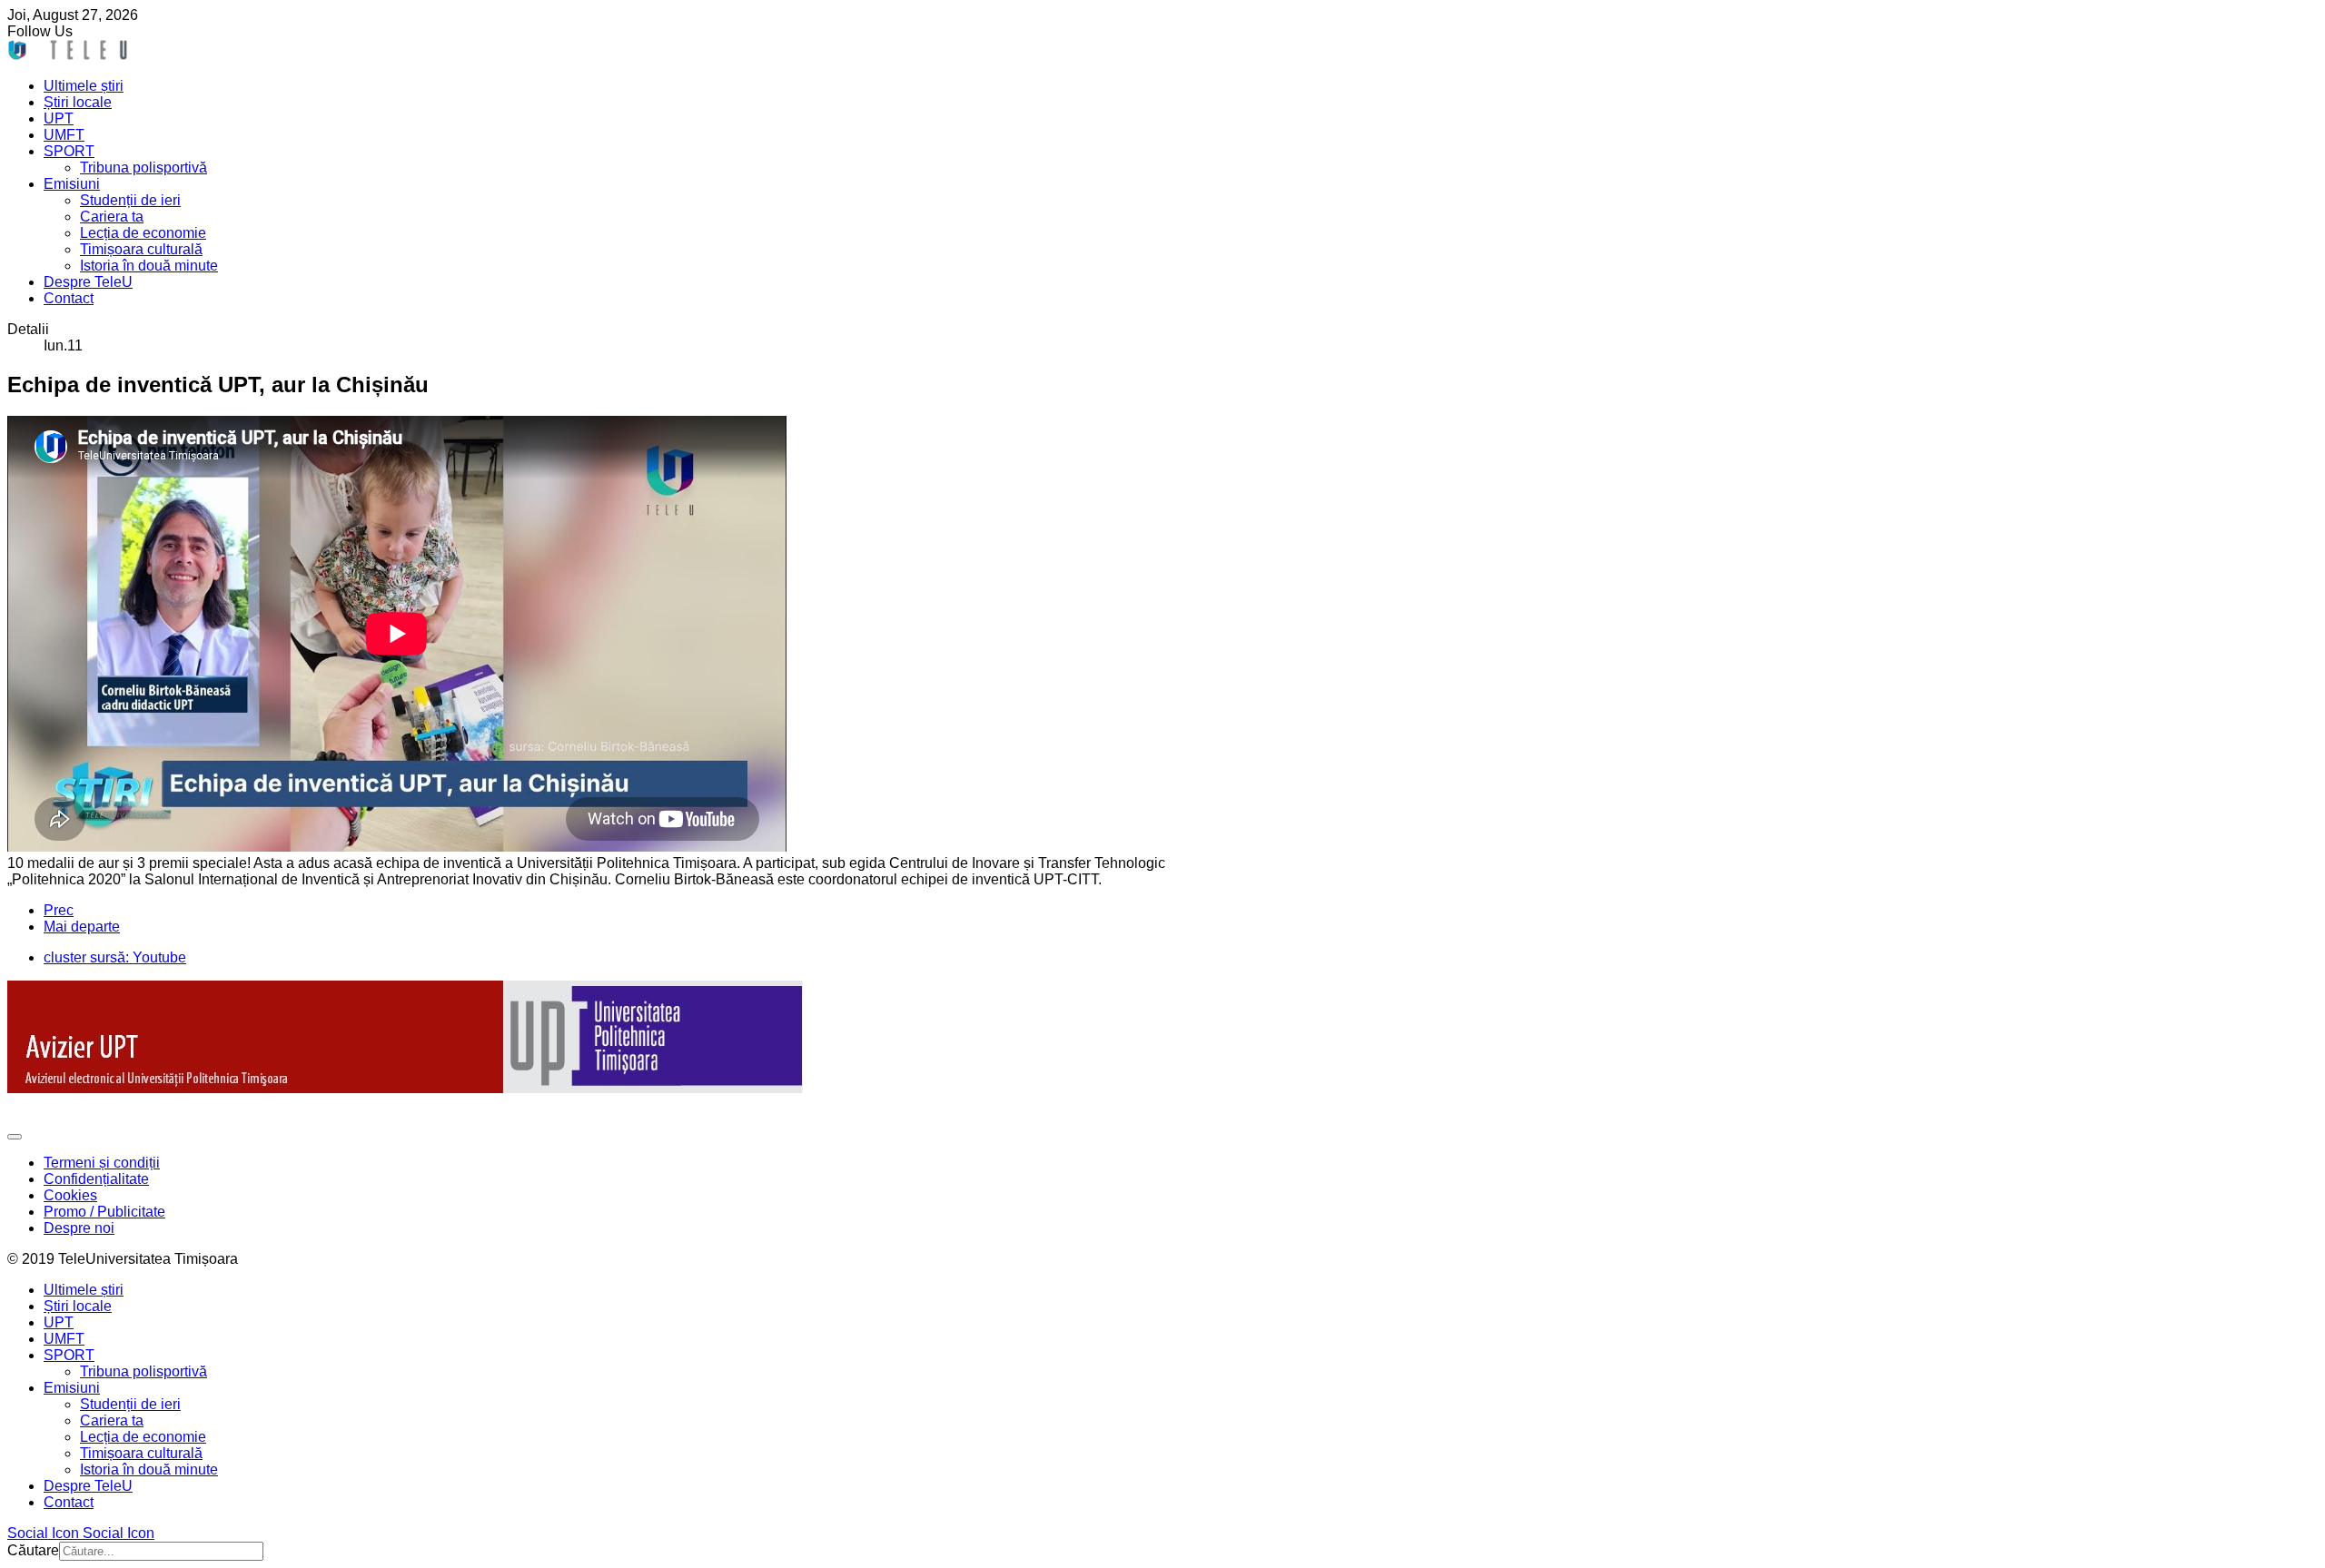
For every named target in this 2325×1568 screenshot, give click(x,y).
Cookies (70, 1195)
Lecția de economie (143, 233)
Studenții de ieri (130, 200)
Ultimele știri (84, 86)
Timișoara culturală (141, 249)
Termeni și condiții (102, 1163)
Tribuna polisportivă (143, 168)
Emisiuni (72, 184)
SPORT (69, 151)
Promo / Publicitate (104, 1212)
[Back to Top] (15, 1137)
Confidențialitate (96, 1179)
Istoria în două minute (149, 266)
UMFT (64, 135)
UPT (59, 118)
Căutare (33, 1550)
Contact (69, 298)
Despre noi (79, 1228)
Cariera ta (112, 217)
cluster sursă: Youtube (115, 957)
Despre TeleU (88, 282)
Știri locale (78, 102)
